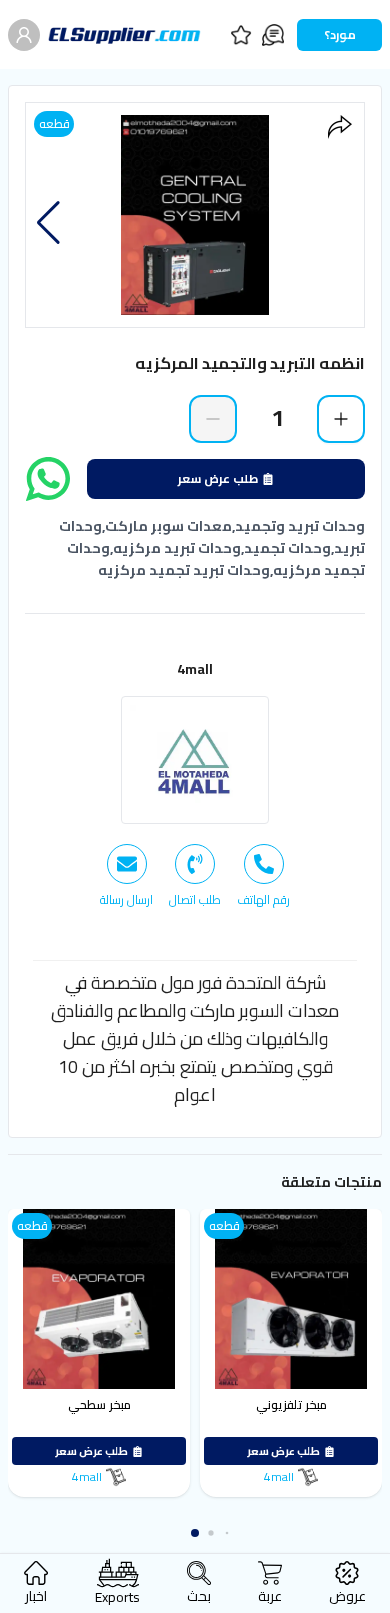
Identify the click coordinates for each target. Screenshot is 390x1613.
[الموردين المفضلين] (241, 35)
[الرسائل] (273, 35)
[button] (48, 223)
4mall (195, 669)
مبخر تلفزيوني (291, 1404)
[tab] (263, 876)
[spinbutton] (277, 418)
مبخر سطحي (99, 1404)
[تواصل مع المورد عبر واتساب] (48, 479)
